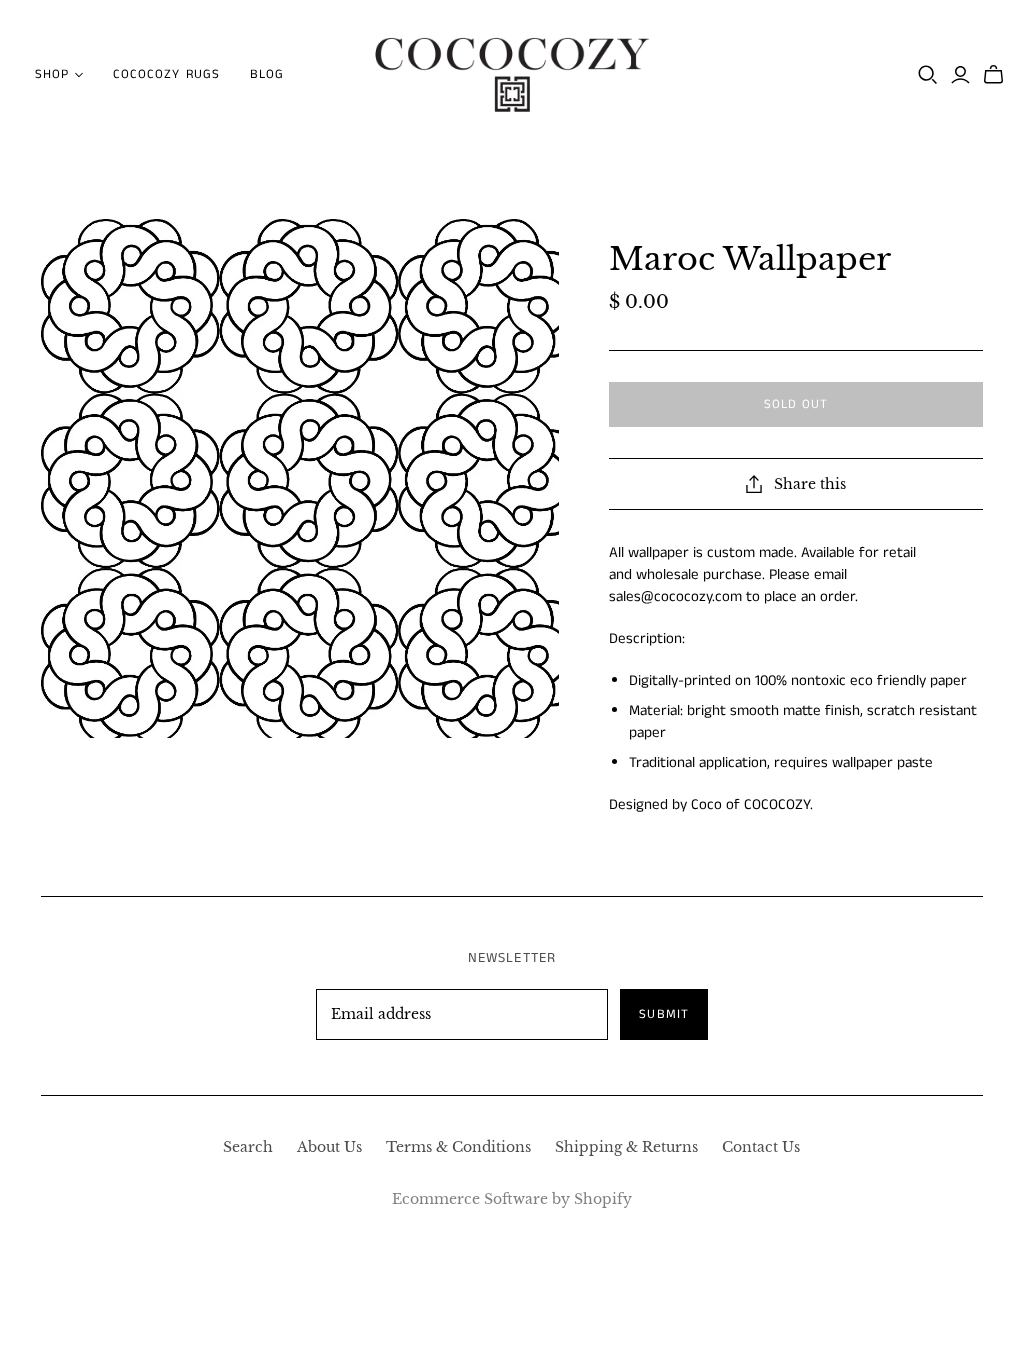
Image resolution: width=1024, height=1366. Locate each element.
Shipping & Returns (626, 1147)
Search (248, 1147)
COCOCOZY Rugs (166, 74)
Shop (52, 74)
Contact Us (761, 1147)
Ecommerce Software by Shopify (512, 1199)
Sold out (796, 404)
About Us (329, 1147)
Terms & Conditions (458, 1147)
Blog (267, 74)
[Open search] (928, 75)
